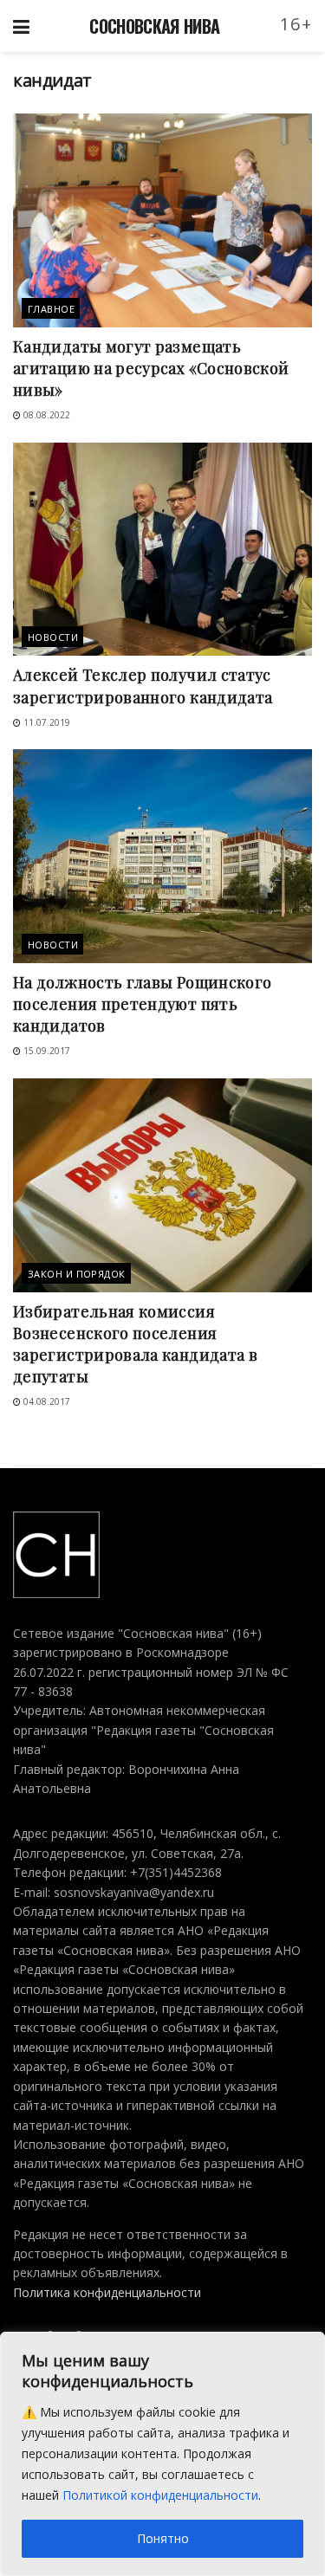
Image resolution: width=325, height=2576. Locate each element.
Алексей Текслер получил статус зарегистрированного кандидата (143, 686)
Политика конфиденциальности (107, 2292)
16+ (296, 24)
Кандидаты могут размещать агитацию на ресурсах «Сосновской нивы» (151, 368)
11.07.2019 (45, 722)
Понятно (163, 2538)
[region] (162, 2454)
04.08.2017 (45, 1401)
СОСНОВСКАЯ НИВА (154, 26)
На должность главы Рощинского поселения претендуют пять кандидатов (142, 1004)
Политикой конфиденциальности (160, 2495)
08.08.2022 (45, 415)
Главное (51, 309)
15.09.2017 (45, 1051)
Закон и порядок (77, 1274)
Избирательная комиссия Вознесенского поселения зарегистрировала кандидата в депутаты (135, 1344)
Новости (53, 637)
